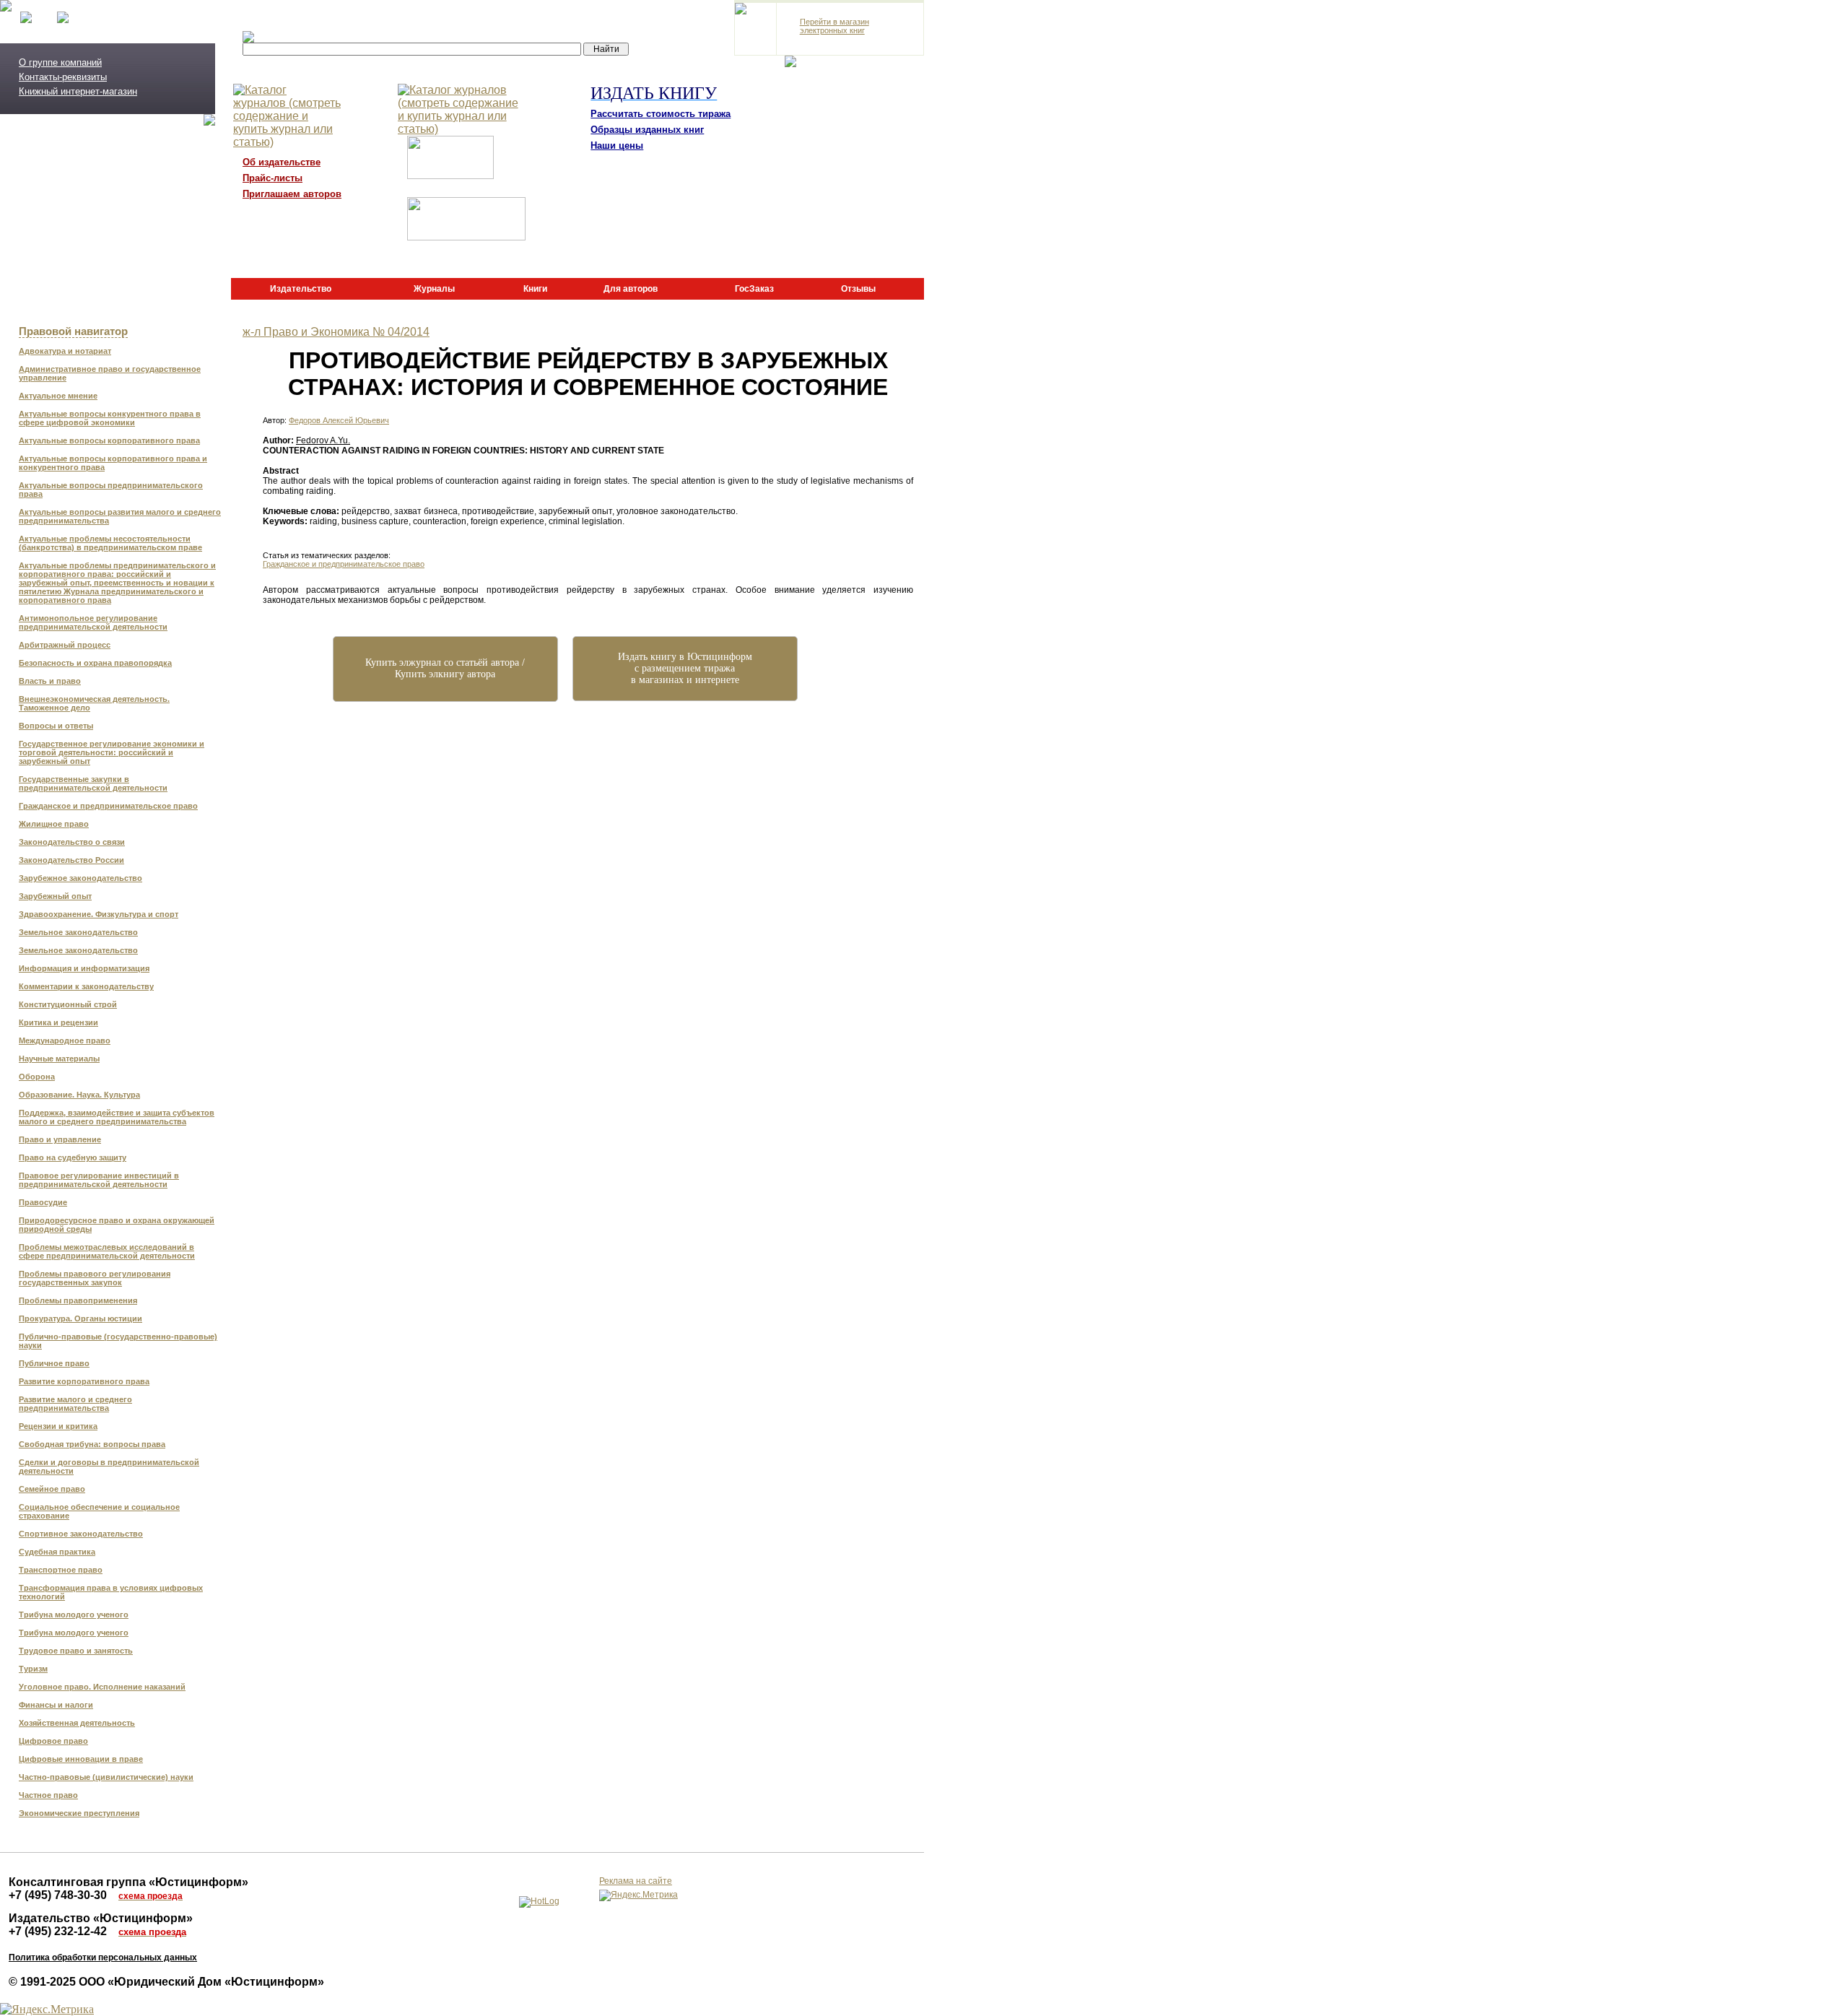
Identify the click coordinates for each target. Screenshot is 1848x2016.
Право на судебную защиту (73, 1157)
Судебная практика (57, 1552)
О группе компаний (60, 62)
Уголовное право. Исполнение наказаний (102, 1687)
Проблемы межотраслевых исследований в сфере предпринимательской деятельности (107, 1251)
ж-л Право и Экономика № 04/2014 (336, 332)
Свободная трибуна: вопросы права (92, 1444)
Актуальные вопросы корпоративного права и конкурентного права (113, 463)
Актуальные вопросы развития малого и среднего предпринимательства (120, 516)
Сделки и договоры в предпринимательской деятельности (109, 1467)
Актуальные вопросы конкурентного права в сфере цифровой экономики (110, 418)
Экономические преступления (79, 1813)
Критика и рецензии (58, 1022)
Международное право (65, 1040)
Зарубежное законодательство (80, 878)
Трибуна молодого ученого (74, 1615)
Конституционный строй (68, 1004)
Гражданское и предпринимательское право (108, 806)
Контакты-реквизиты (63, 77)
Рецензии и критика (58, 1426)
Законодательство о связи (72, 842)
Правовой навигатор (73, 331)
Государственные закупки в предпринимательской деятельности (93, 783)
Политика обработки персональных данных (103, 1958)
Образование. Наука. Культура (79, 1095)
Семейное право (52, 1489)
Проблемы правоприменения (78, 1300)
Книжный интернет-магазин (78, 91)
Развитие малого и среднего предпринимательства (75, 1404)
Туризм (33, 1669)
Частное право (48, 1795)
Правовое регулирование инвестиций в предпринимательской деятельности (99, 1180)
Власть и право (50, 681)
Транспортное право (61, 1570)
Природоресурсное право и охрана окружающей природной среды (117, 1225)
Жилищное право (54, 824)
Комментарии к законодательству (86, 986)
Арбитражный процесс (65, 645)
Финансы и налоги (56, 1705)
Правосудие (43, 1202)
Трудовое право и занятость (76, 1651)
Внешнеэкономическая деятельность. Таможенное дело (94, 703)
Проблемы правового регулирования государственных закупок (95, 1278)
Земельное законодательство (78, 932)
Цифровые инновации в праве (81, 1759)
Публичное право (54, 1363)
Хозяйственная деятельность (77, 1723)
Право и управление (60, 1139)
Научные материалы (59, 1059)
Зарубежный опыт (55, 896)
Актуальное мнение (58, 396)
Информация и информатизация (84, 968)
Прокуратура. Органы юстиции (80, 1318)
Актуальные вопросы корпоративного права (109, 440)
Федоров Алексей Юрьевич (339, 420)
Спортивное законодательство (81, 1534)
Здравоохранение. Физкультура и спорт (99, 914)
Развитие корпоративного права (84, 1381)
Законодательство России (71, 860)
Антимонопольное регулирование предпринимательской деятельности (93, 622)
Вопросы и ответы (56, 726)
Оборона (37, 1077)
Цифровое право (53, 1741)
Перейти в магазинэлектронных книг (834, 26)
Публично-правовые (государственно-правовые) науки (118, 1341)
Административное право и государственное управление (110, 373)
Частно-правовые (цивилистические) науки (106, 1777)
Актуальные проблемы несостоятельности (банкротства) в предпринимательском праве (110, 543)
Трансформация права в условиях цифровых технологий (111, 1592)
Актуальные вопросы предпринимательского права (111, 490)
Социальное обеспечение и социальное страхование (99, 1511)
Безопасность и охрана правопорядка (95, 663)
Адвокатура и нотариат (65, 351)
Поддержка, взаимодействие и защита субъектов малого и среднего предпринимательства (117, 1117)
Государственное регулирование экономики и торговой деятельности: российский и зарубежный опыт (112, 752)
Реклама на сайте (636, 1881)
